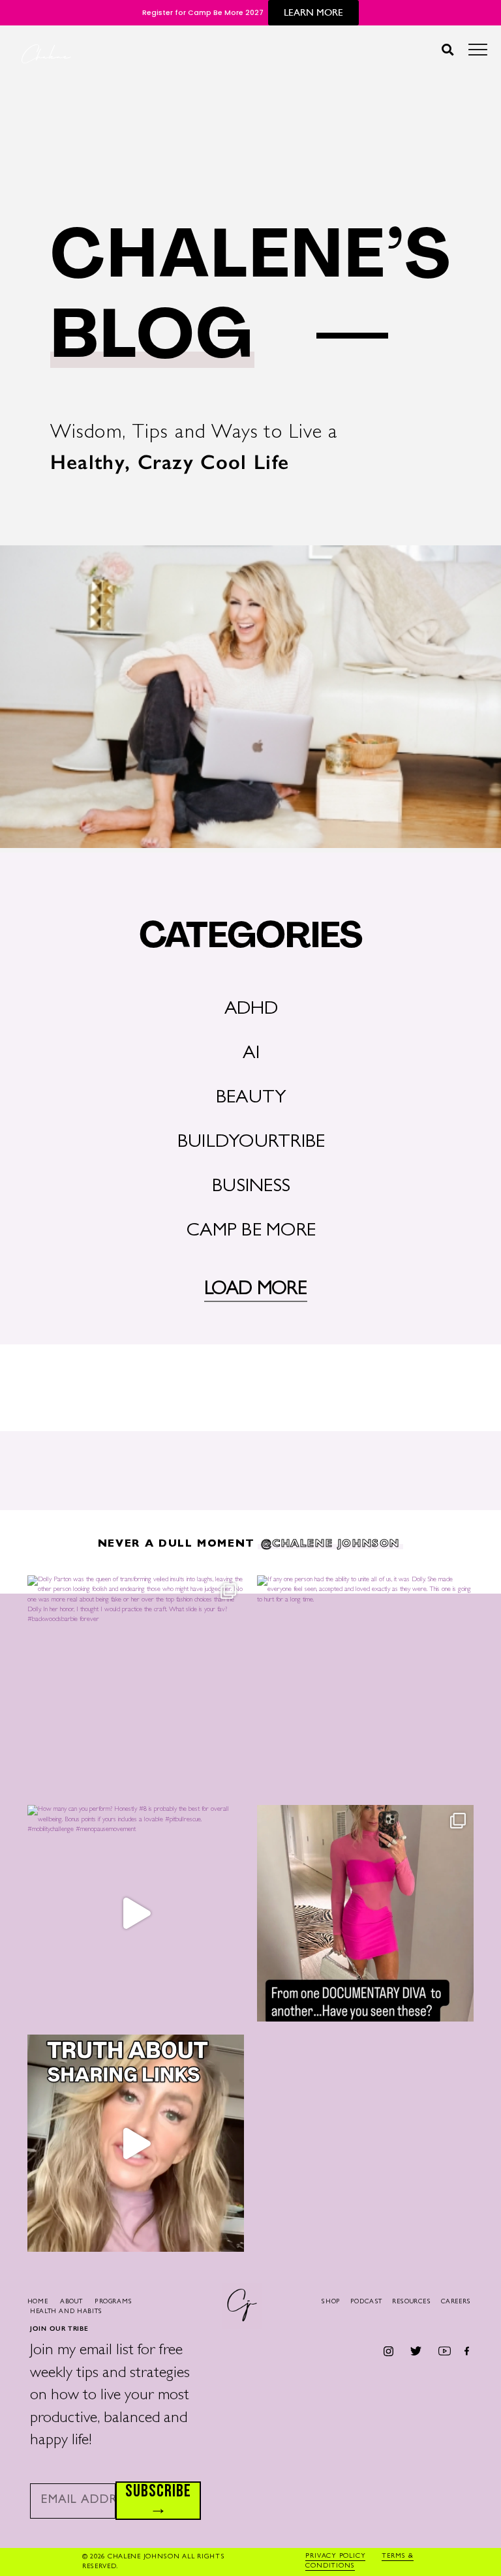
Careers (456, 2302)
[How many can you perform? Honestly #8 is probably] (136, 1913)
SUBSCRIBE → (158, 2501)
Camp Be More (251, 1232)
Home (38, 2302)
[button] (447, 49)
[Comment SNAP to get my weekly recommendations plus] (365, 1913)
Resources (412, 2302)
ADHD (251, 1010)
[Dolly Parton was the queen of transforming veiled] (136, 1684)
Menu (478, 53)
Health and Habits (66, 2312)
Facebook (467, 2351)
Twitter (415, 2351)
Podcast (366, 2302)
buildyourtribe (251, 1143)
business (251, 1188)
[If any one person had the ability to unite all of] (365, 1684)
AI (251, 1054)
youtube (445, 2351)
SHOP (331, 2302)
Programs (114, 2302)
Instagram (389, 2351)
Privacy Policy (335, 2556)
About (71, 2302)
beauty (251, 1099)
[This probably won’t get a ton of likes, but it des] (136, 2143)
